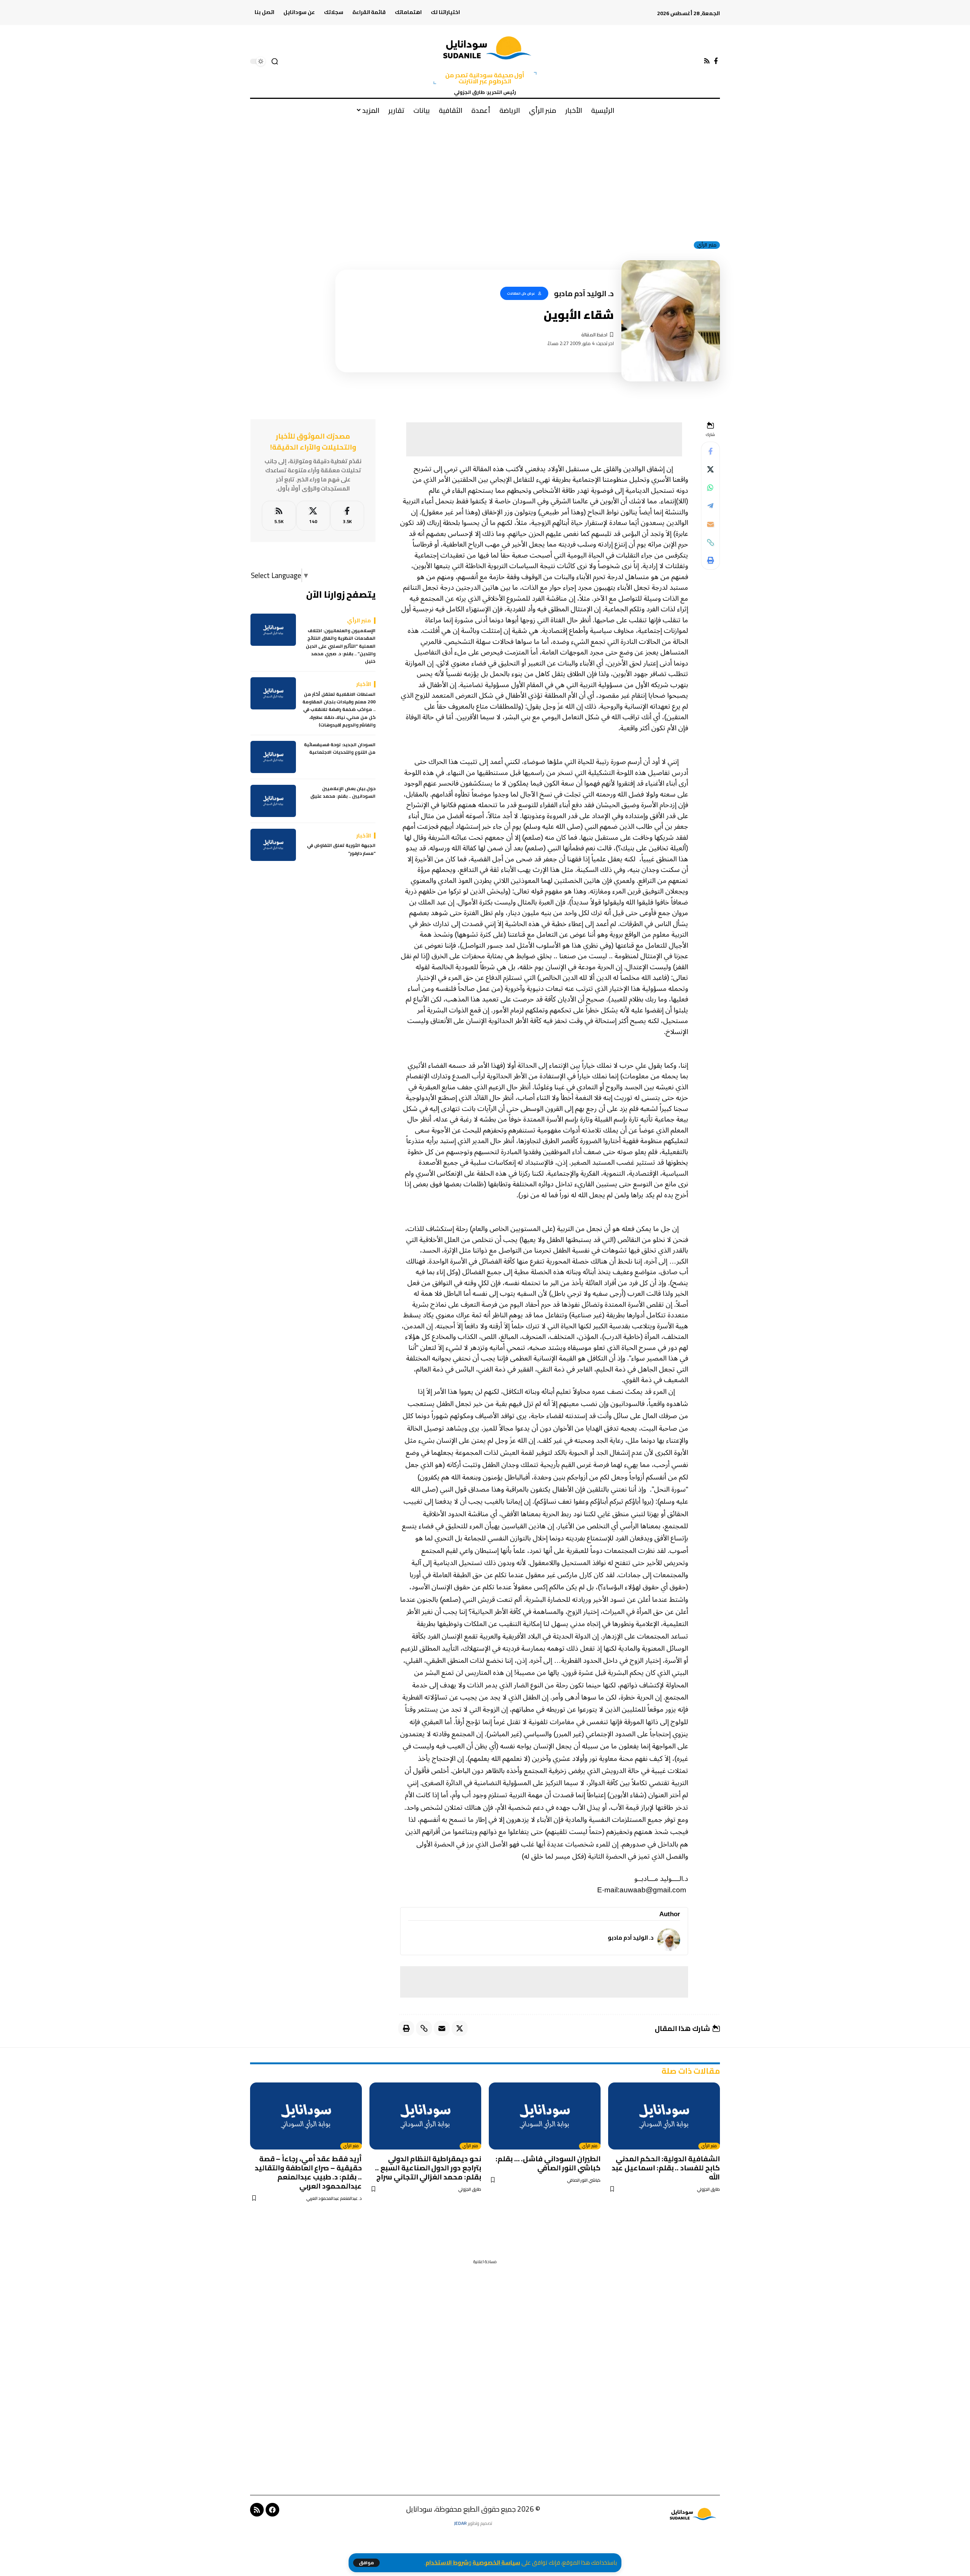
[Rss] (707, 61)
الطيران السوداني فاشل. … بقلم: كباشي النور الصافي (548, 2163)
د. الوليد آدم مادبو (630, 1938)
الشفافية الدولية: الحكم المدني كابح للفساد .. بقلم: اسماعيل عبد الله (666, 2168)
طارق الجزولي (708, 2189)
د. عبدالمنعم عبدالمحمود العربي (334, 2199)
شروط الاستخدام (447, 2563)
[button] (366, 2563)
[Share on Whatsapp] (710, 488)
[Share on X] (710, 470)
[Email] (710, 524)
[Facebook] (716, 61)
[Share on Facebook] (710, 451)
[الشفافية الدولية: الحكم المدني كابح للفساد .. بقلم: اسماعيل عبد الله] (664, 2116)
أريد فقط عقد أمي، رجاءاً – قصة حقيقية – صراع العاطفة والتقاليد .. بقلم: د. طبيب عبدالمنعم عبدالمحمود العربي (308, 2172)
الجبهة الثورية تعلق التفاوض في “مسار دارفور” (341, 849)
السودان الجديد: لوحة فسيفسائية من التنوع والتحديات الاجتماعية (340, 749)
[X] (313, 516)
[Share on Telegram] (710, 506)
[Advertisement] (485, 178)
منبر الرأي (707, 245)
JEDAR (460, 2523)
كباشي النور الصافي (584, 2180)
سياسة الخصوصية (496, 2563)
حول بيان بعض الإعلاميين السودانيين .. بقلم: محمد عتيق (343, 793)
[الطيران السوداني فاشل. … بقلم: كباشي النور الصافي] (545, 2116)
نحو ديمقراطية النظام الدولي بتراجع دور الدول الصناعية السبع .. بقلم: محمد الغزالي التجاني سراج (428, 2168)
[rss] (279, 516)
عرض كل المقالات (521, 293)
